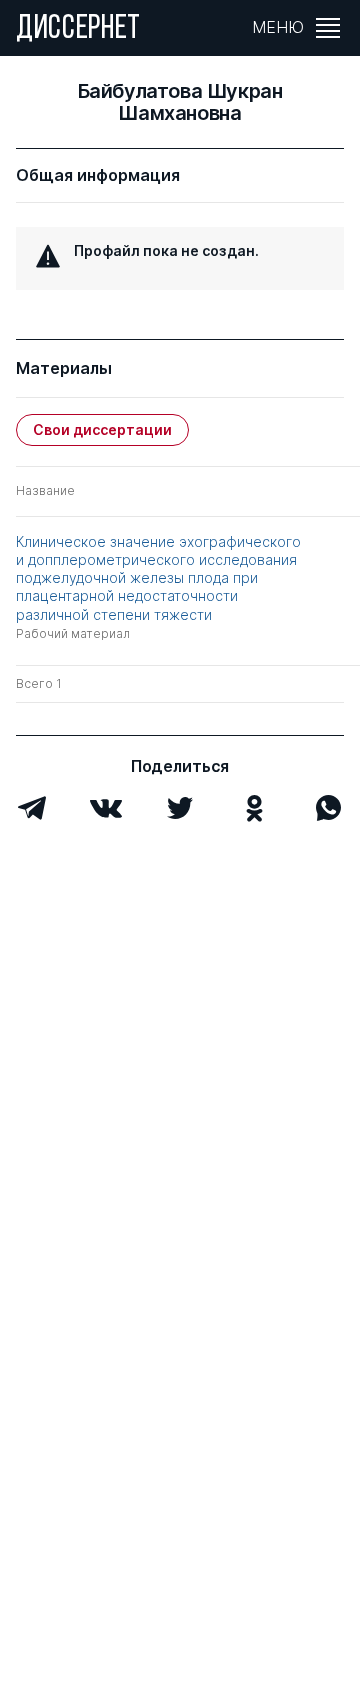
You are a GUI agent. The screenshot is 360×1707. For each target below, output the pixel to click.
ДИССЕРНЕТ (78, 30)
